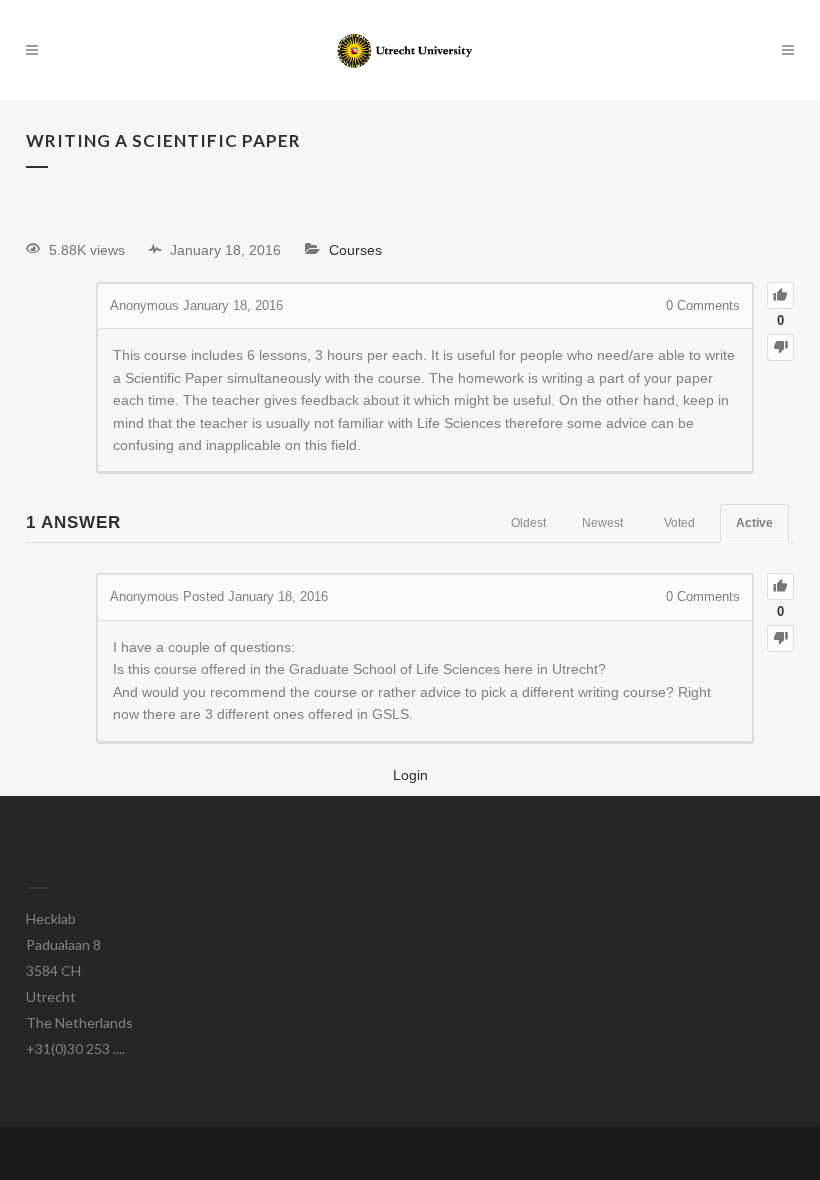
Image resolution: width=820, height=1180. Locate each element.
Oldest (528, 523)
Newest (602, 523)
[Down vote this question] (780, 347)
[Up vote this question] (780, 295)
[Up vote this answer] (780, 586)
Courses (355, 250)
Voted (679, 523)
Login (410, 775)
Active (754, 523)
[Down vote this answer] (780, 638)
